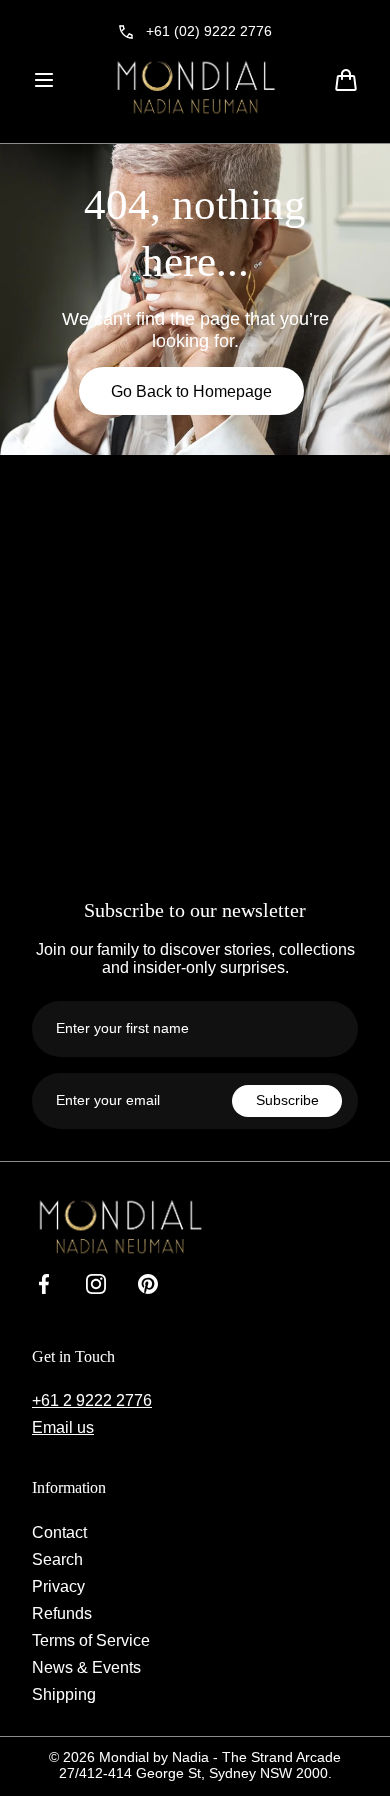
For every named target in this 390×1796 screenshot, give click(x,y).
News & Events (86, 1667)
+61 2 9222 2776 (92, 1400)
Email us (63, 1427)
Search (57, 1559)
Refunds (62, 1613)
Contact (59, 1532)
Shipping (64, 1694)
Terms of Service (91, 1640)
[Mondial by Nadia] (195, 87)
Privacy (58, 1586)
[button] (44, 80)
